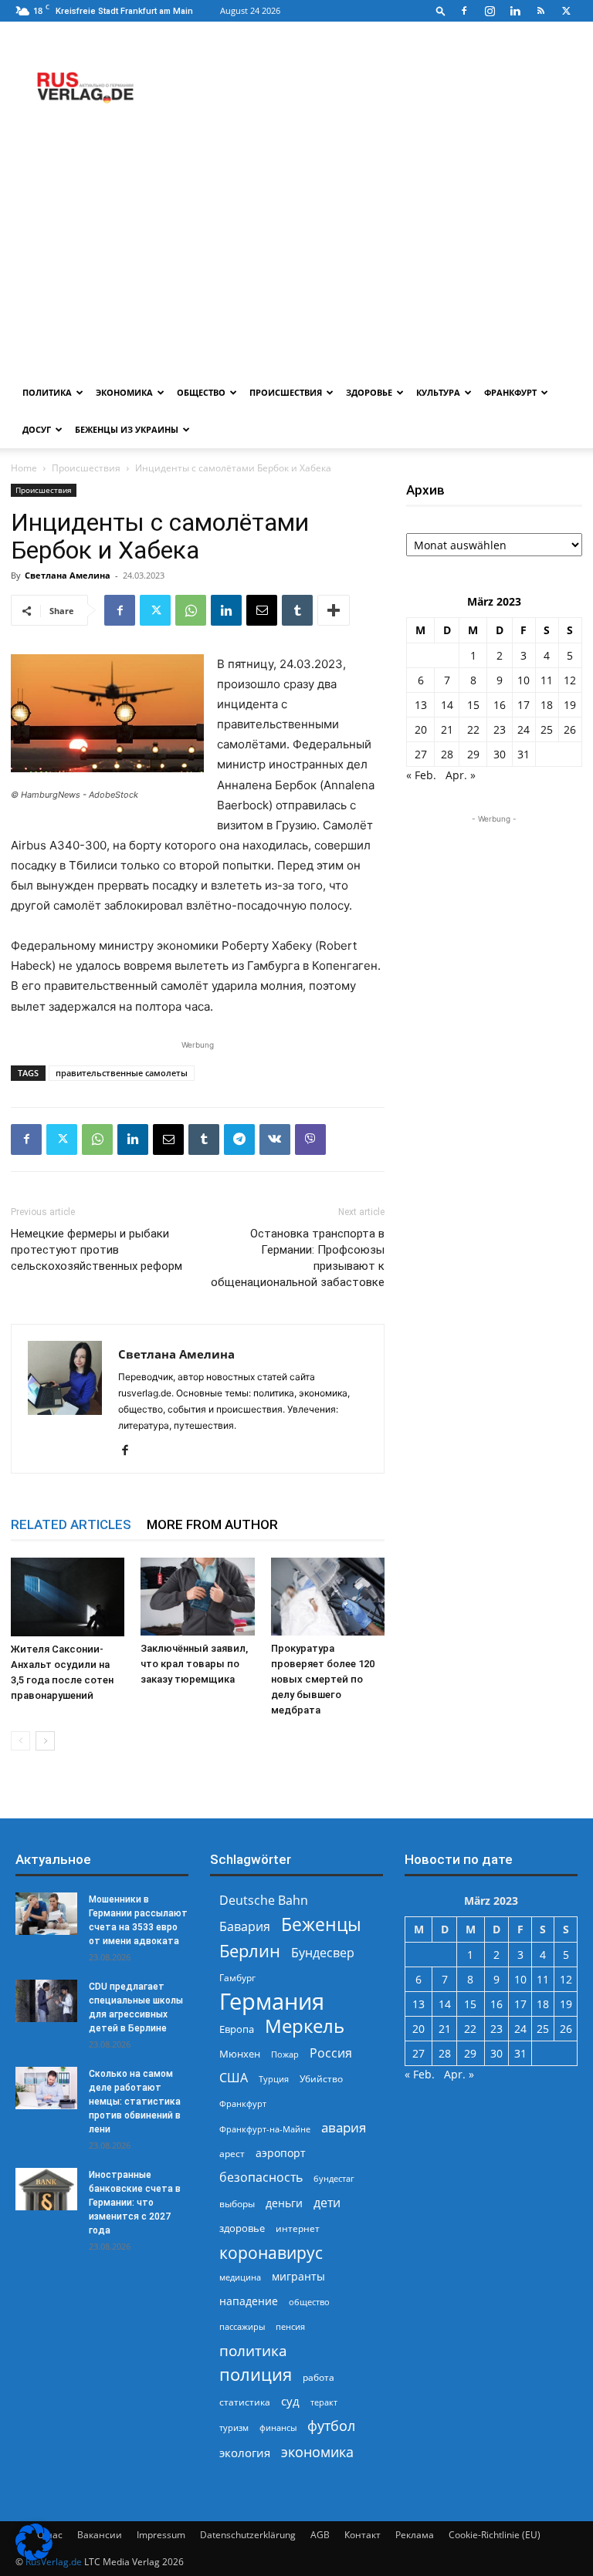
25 (547, 729)
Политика (47, 392)
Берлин (250, 1951)
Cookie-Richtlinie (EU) (495, 2535)
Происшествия (286, 392)
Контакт (363, 2535)
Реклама (415, 2535)
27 (421, 754)
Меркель (305, 2026)
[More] (334, 610)
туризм (234, 2427)
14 (447, 705)
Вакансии (100, 2535)
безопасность (261, 2178)
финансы (278, 2427)
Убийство (321, 2079)
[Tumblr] (297, 610)
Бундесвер (323, 1953)
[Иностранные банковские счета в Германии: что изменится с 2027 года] (46, 2189)
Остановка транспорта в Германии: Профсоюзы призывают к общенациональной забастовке (298, 1258)
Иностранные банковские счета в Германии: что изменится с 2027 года (135, 2203)
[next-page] (45, 1741)
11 (547, 680)
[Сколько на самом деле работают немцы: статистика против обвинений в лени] (46, 2088)
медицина (240, 2277)
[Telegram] (239, 1139)
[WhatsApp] (191, 610)
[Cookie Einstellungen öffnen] (34, 2556)
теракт (324, 2402)
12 (570, 680)
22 (473, 729)
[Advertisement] (296, 258)
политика (253, 2350)
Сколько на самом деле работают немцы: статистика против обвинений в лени (135, 2102)
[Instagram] (490, 11)
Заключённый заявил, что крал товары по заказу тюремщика (194, 1664)
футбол (331, 2426)
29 (473, 754)
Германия (272, 2002)
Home (24, 468)
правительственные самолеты (122, 1073)
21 (447, 729)
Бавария (245, 1927)
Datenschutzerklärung (248, 2535)
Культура (438, 392)
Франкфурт (510, 392)
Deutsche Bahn (264, 1901)
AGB (320, 2535)
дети (327, 2203)
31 (524, 754)
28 (447, 754)
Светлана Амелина (68, 575)
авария (344, 2127)
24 (524, 729)
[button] (441, 10)
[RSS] (540, 11)
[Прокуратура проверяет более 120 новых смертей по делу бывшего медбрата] (328, 1597)
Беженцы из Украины (127, 429)
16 (500, 705)
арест (232, 2154)
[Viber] (310, 1139)
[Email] (262, 610)
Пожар (285, 2054)
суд (290, 2401)
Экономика (124, 392)
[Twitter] (566, 11)
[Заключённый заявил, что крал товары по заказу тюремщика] (197, 1597)
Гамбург (237, 1978)
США (234, 2078)
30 (500, 754)
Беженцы (321, 1924)
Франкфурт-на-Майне (265, 2129)
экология (245, 2453)
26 (570, 729)
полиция (256, 2374)
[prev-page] (20, 1741)
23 (500, 729)
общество (309, 2302)
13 (421, 705)
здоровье (242, 2228)
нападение (249, 2301)
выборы (237, 2204)
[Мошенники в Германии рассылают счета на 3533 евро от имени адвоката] (46, 1914)
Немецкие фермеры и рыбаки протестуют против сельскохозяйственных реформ (97, 1250)
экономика (317, 2451)
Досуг (37, 429)
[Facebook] (464, 11)
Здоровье (369, 392)
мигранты (298, 2276)
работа (319, 2377)
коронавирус (271, 2252)
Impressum (161, 2535)
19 (570, 705)
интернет (298, 2228)
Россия (331, 2053)
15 (473, 705)
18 (547, 705)
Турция (274, 2079)
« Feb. (421, 775)
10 (524, 680)
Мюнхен (240, 2054)
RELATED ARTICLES (71, 1524)
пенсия (290, 2326)
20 (421, 729)
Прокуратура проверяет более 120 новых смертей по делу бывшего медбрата (323, 1679)
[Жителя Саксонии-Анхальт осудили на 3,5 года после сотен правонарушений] (68, 1597)
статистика (245, 2402)
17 (524, 705)
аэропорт (281, 2153)
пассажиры (242, 2326)
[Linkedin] (515, 11)
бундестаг (334, 2179)
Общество (201, 392)
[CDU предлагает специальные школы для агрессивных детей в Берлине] (46, 2001)
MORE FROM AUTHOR (212, 1524)
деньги (284, 2203)
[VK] (275, 1139)
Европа (237, 2029)
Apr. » (461, 775)
